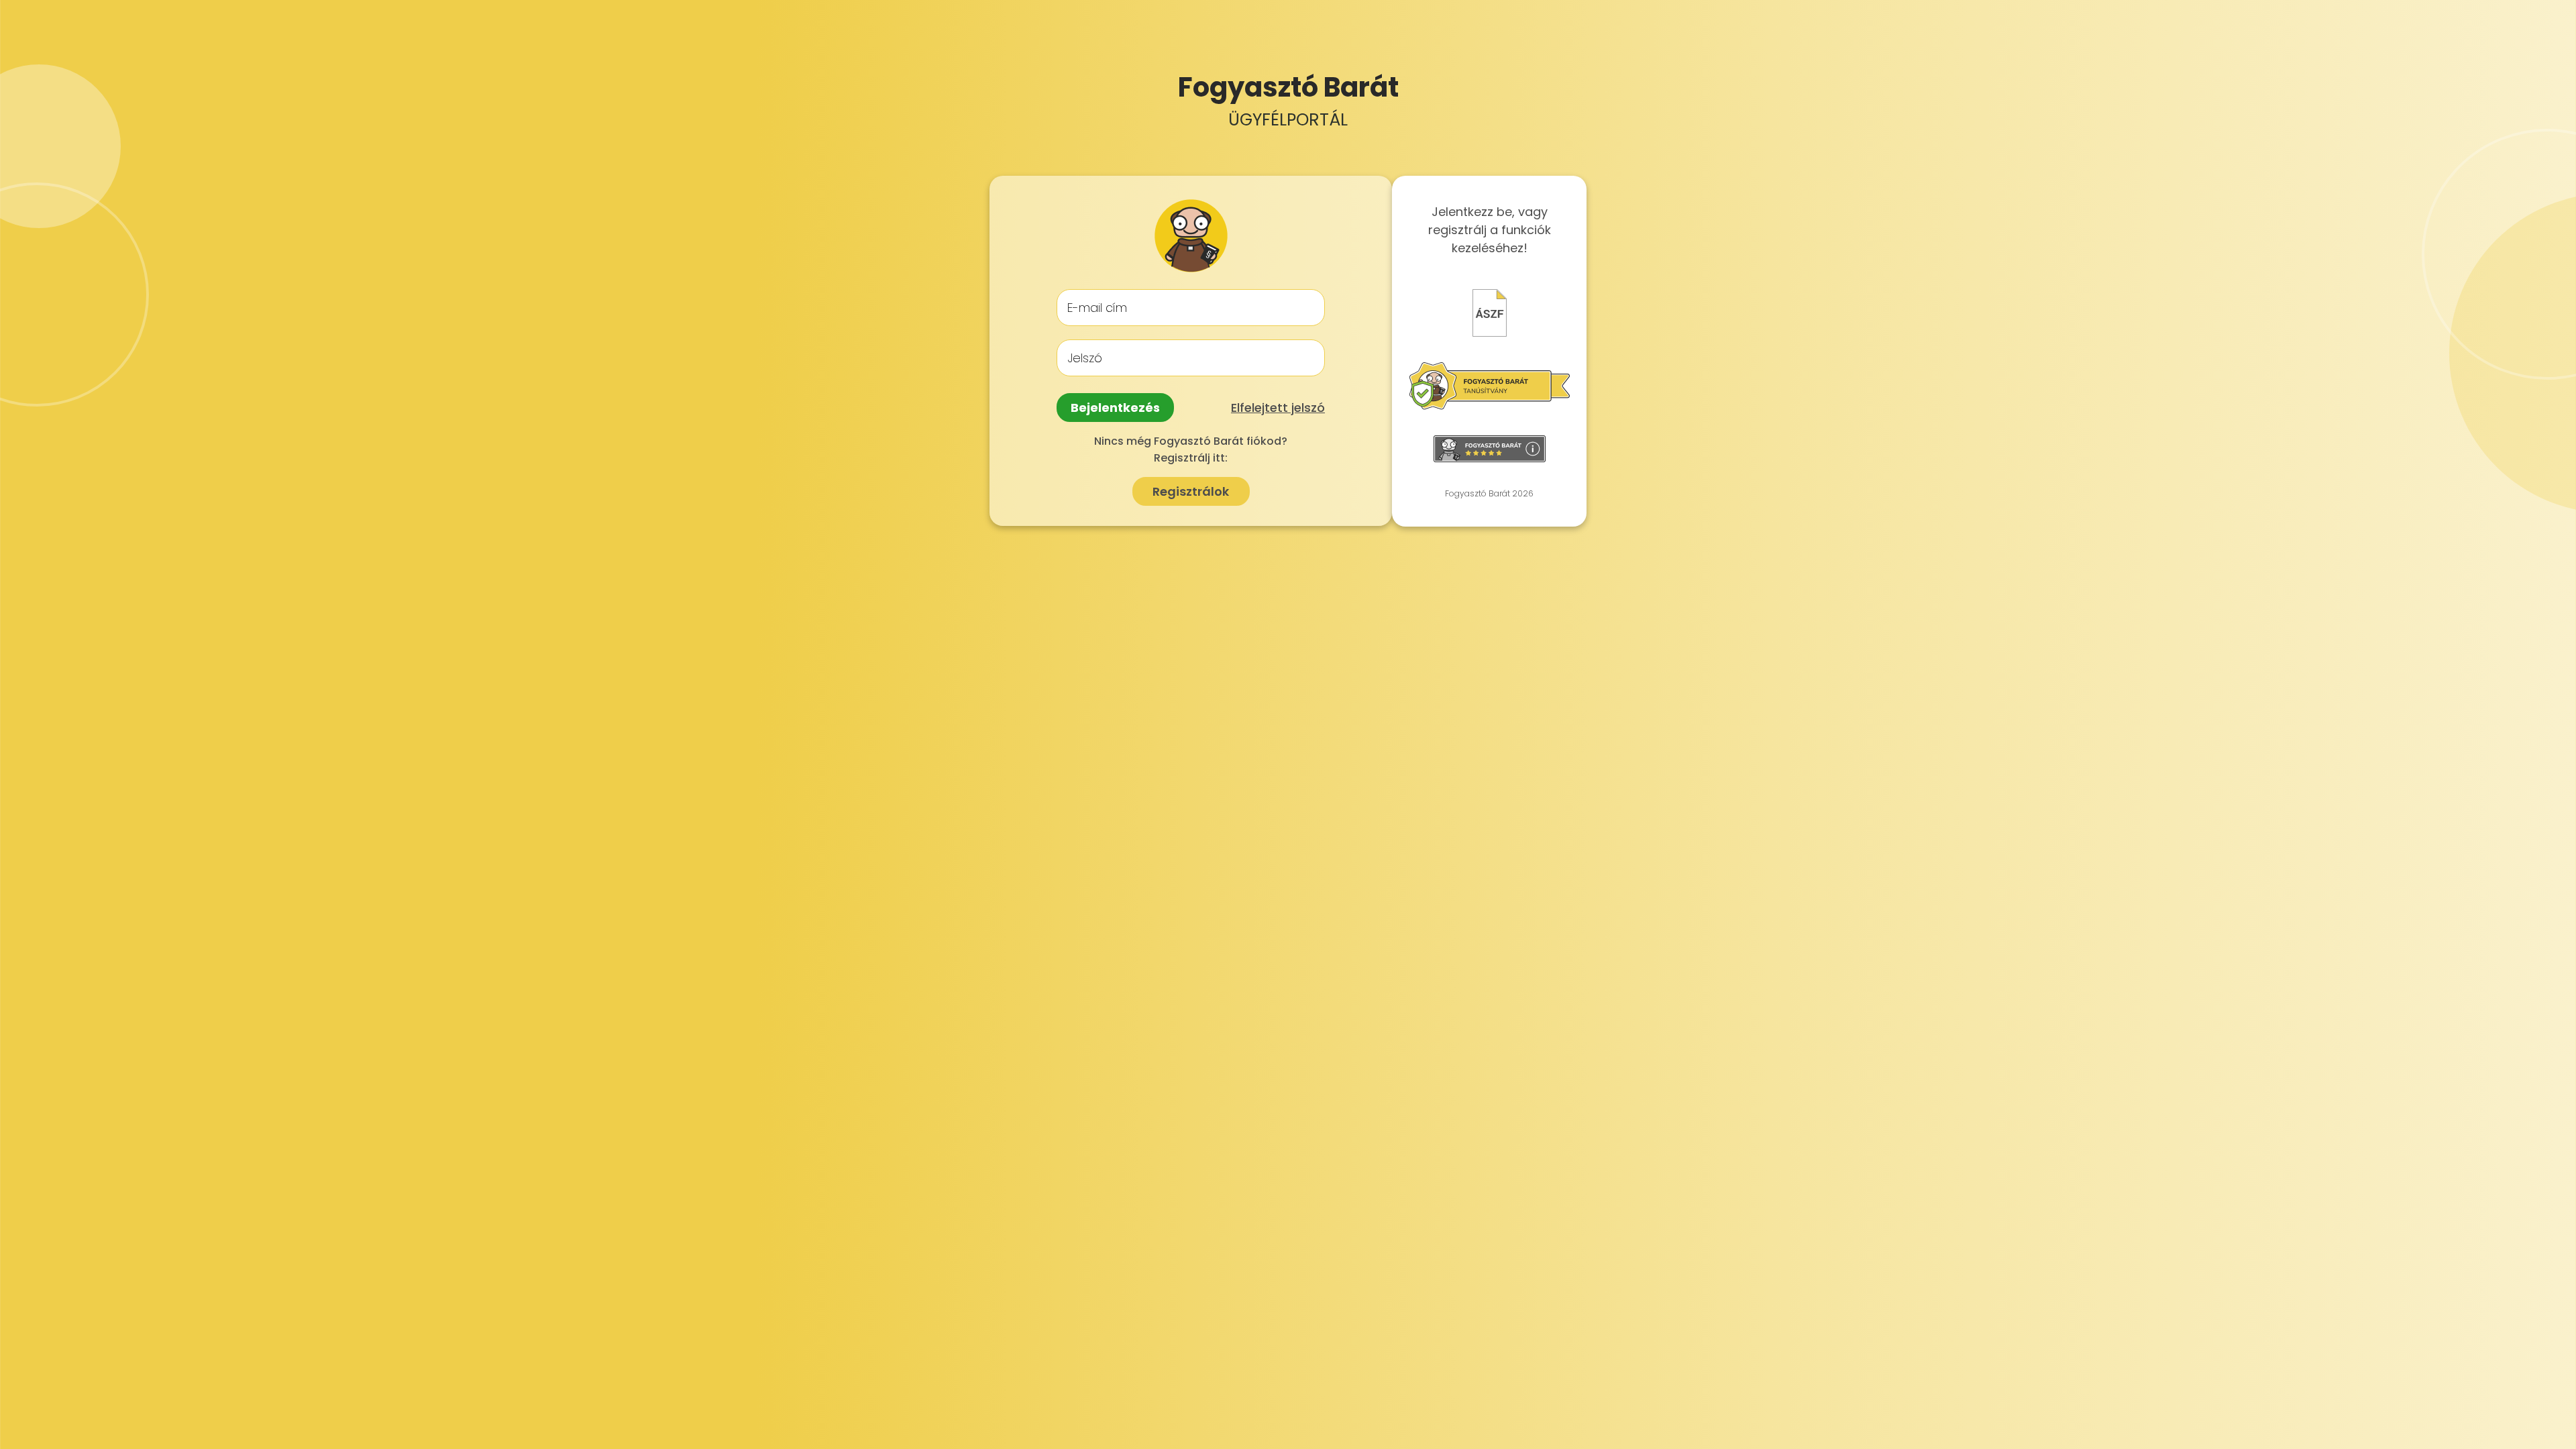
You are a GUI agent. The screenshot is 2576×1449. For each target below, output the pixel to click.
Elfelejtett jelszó (1278, 408)
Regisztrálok (1191, 491)
